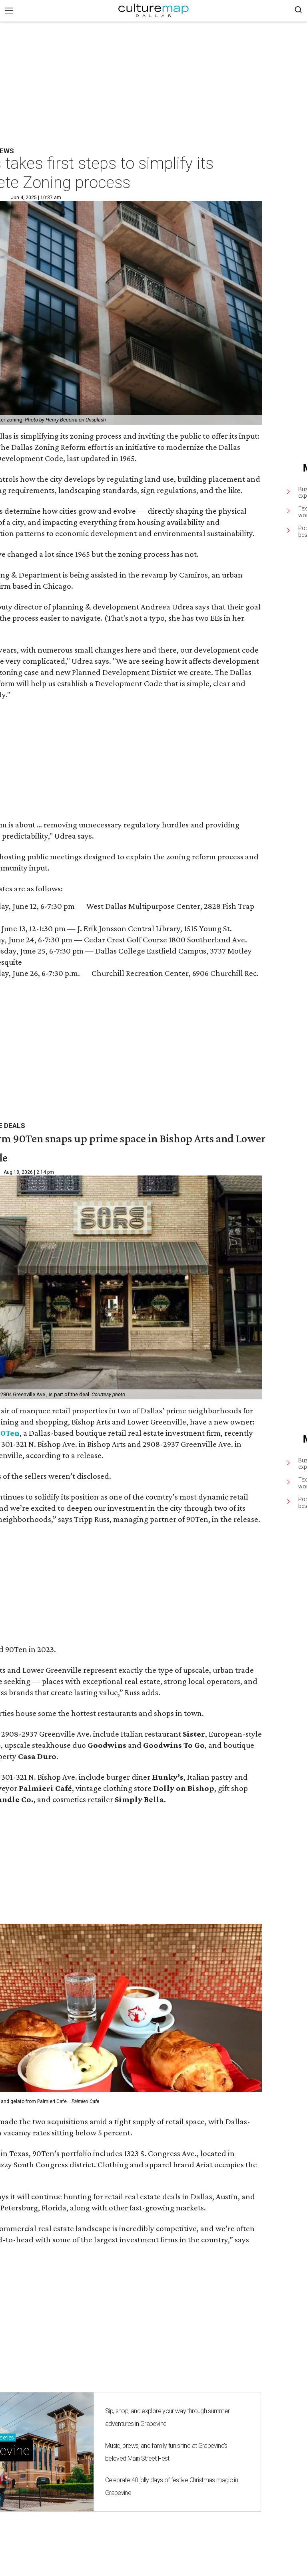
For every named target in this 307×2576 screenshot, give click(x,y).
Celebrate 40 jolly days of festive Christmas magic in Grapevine (171, 2486)
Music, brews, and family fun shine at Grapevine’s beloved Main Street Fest (166, 2452)
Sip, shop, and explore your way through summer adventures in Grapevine (167, 2417)
